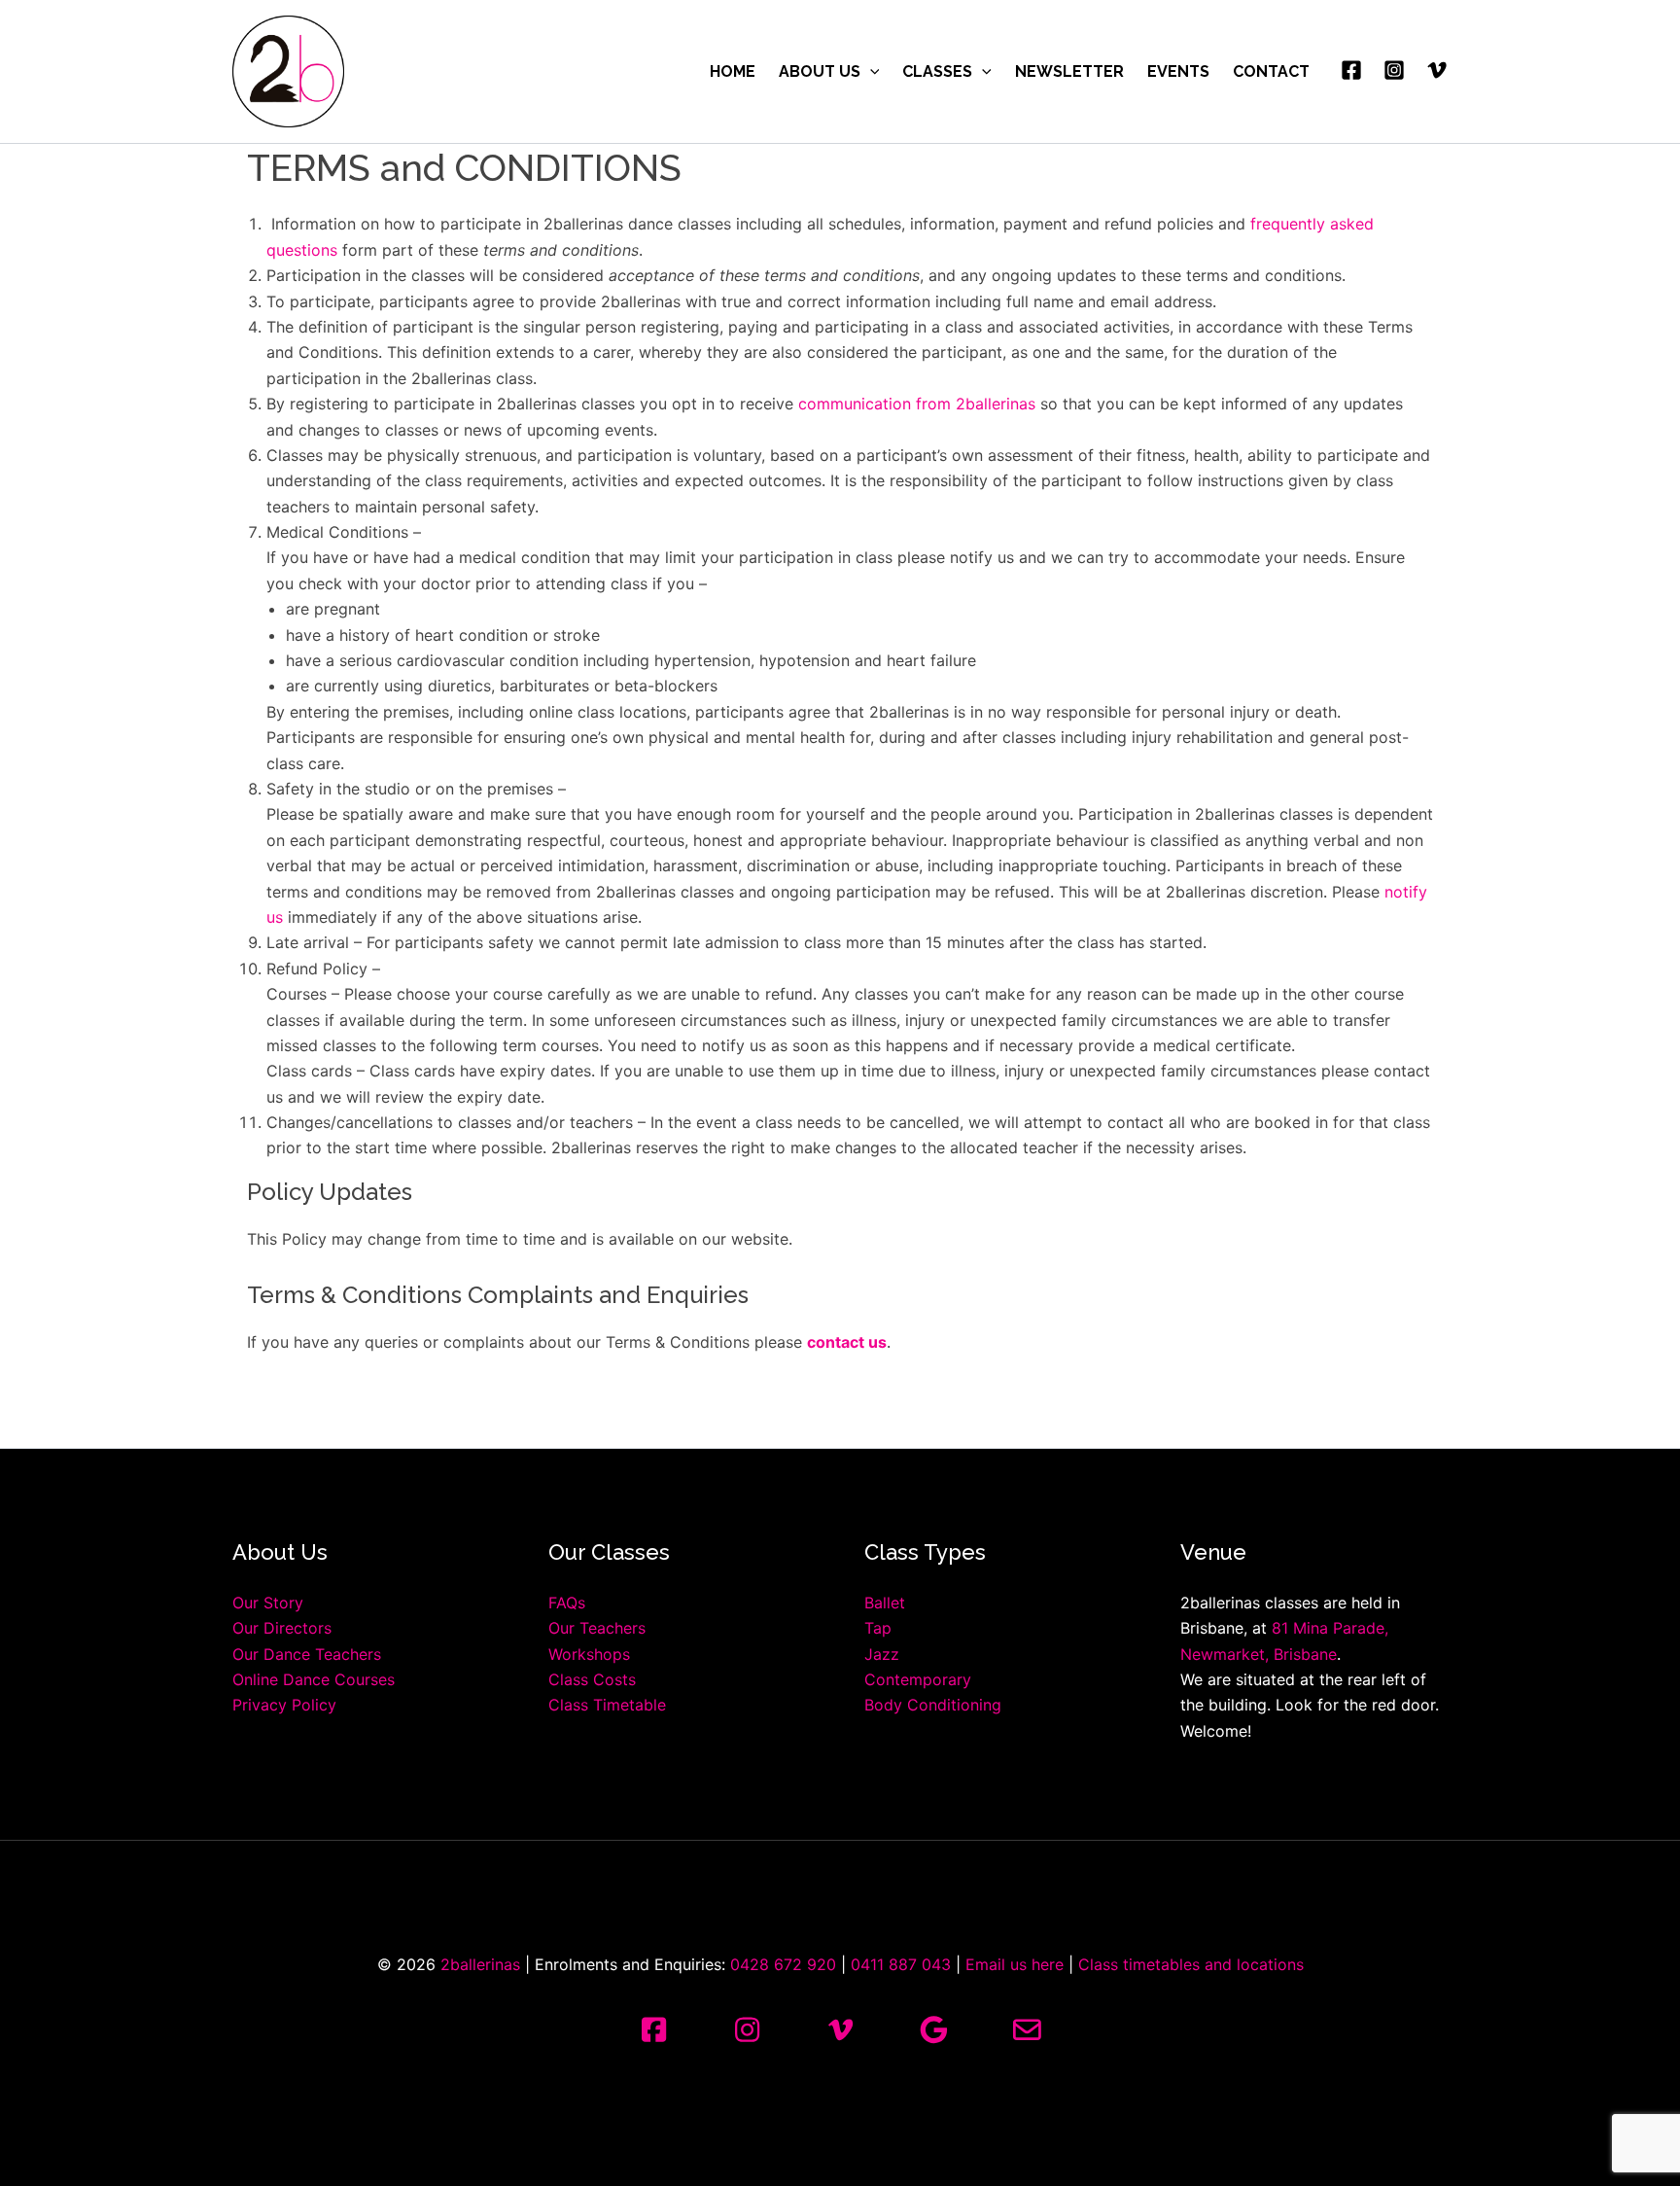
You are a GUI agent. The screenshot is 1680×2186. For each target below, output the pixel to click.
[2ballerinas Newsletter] (1027, 2031)
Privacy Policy (284, 1705)
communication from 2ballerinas (917, 404)
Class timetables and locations (1191, 1964)
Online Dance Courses (314, 1679)
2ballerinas (480, 1964)
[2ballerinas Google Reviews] (933, 2031)
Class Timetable (607, 1705)
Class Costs (592, 1679)
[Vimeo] (1437, 70)
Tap (878, 1628)
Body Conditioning (933, 1705)
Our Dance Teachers (307, 1654)
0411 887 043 (901, 1964)
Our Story (268, 1603)
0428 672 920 (783, 1964)
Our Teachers (597, 1628)
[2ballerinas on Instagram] (747, 2031)
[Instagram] (1394, 70)
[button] (870, 72)
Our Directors (282, 1628)
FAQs (567, 1603)
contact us (847, 1342)
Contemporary (918, 1679)
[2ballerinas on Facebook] (653, 2031)
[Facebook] (1351, 70)
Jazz (882, 1654)
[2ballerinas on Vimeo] (840, 2031)
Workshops (589, 1654)
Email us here (1015, 1964)
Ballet (885, 1603)
